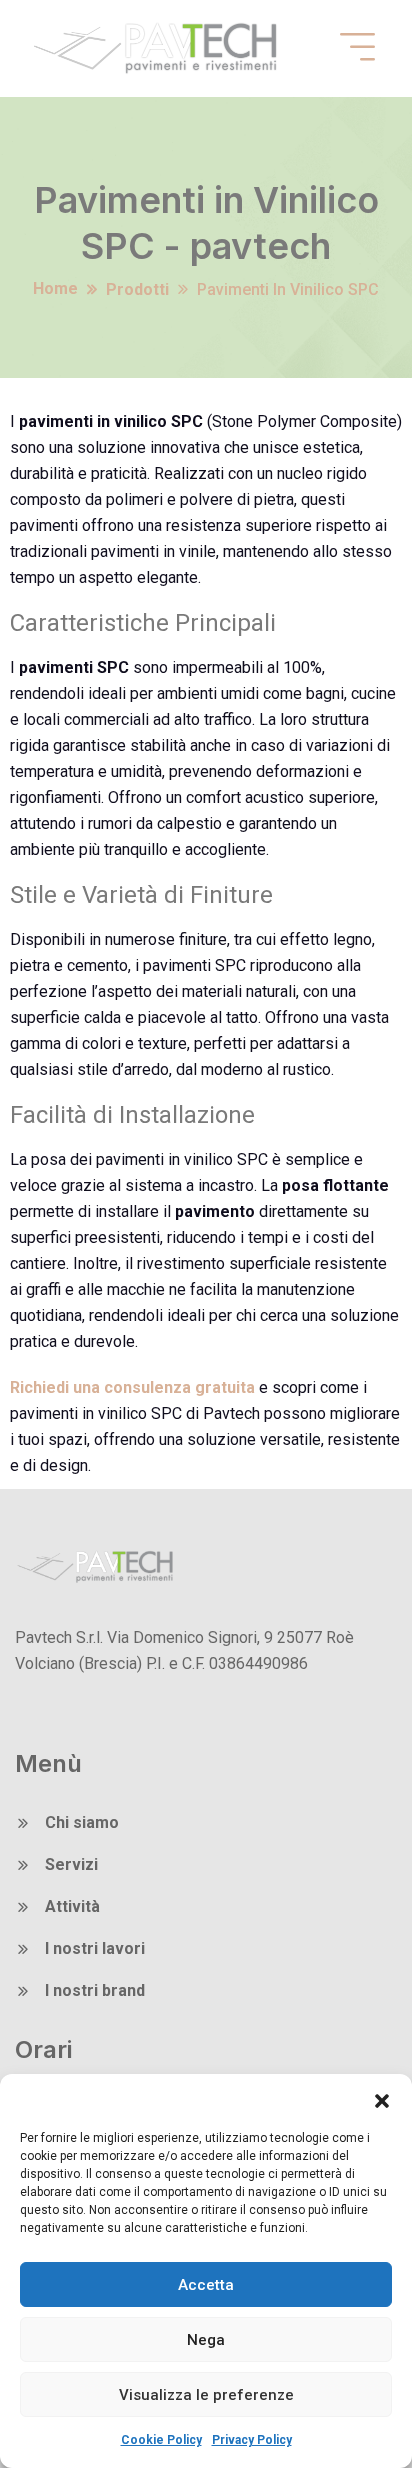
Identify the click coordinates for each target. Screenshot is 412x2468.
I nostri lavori (95, 1948)
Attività (72, 1906)
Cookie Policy (161, 2440)
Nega (206, 2340)
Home (55, 288)
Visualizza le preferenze (206, 2395)
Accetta (206, 2285)
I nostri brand (95, 1990)
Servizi (71, 1864)
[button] (382, 2099)
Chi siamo (82, 1822)
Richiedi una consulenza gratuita (132, 1387)
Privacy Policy (252, 2440)
